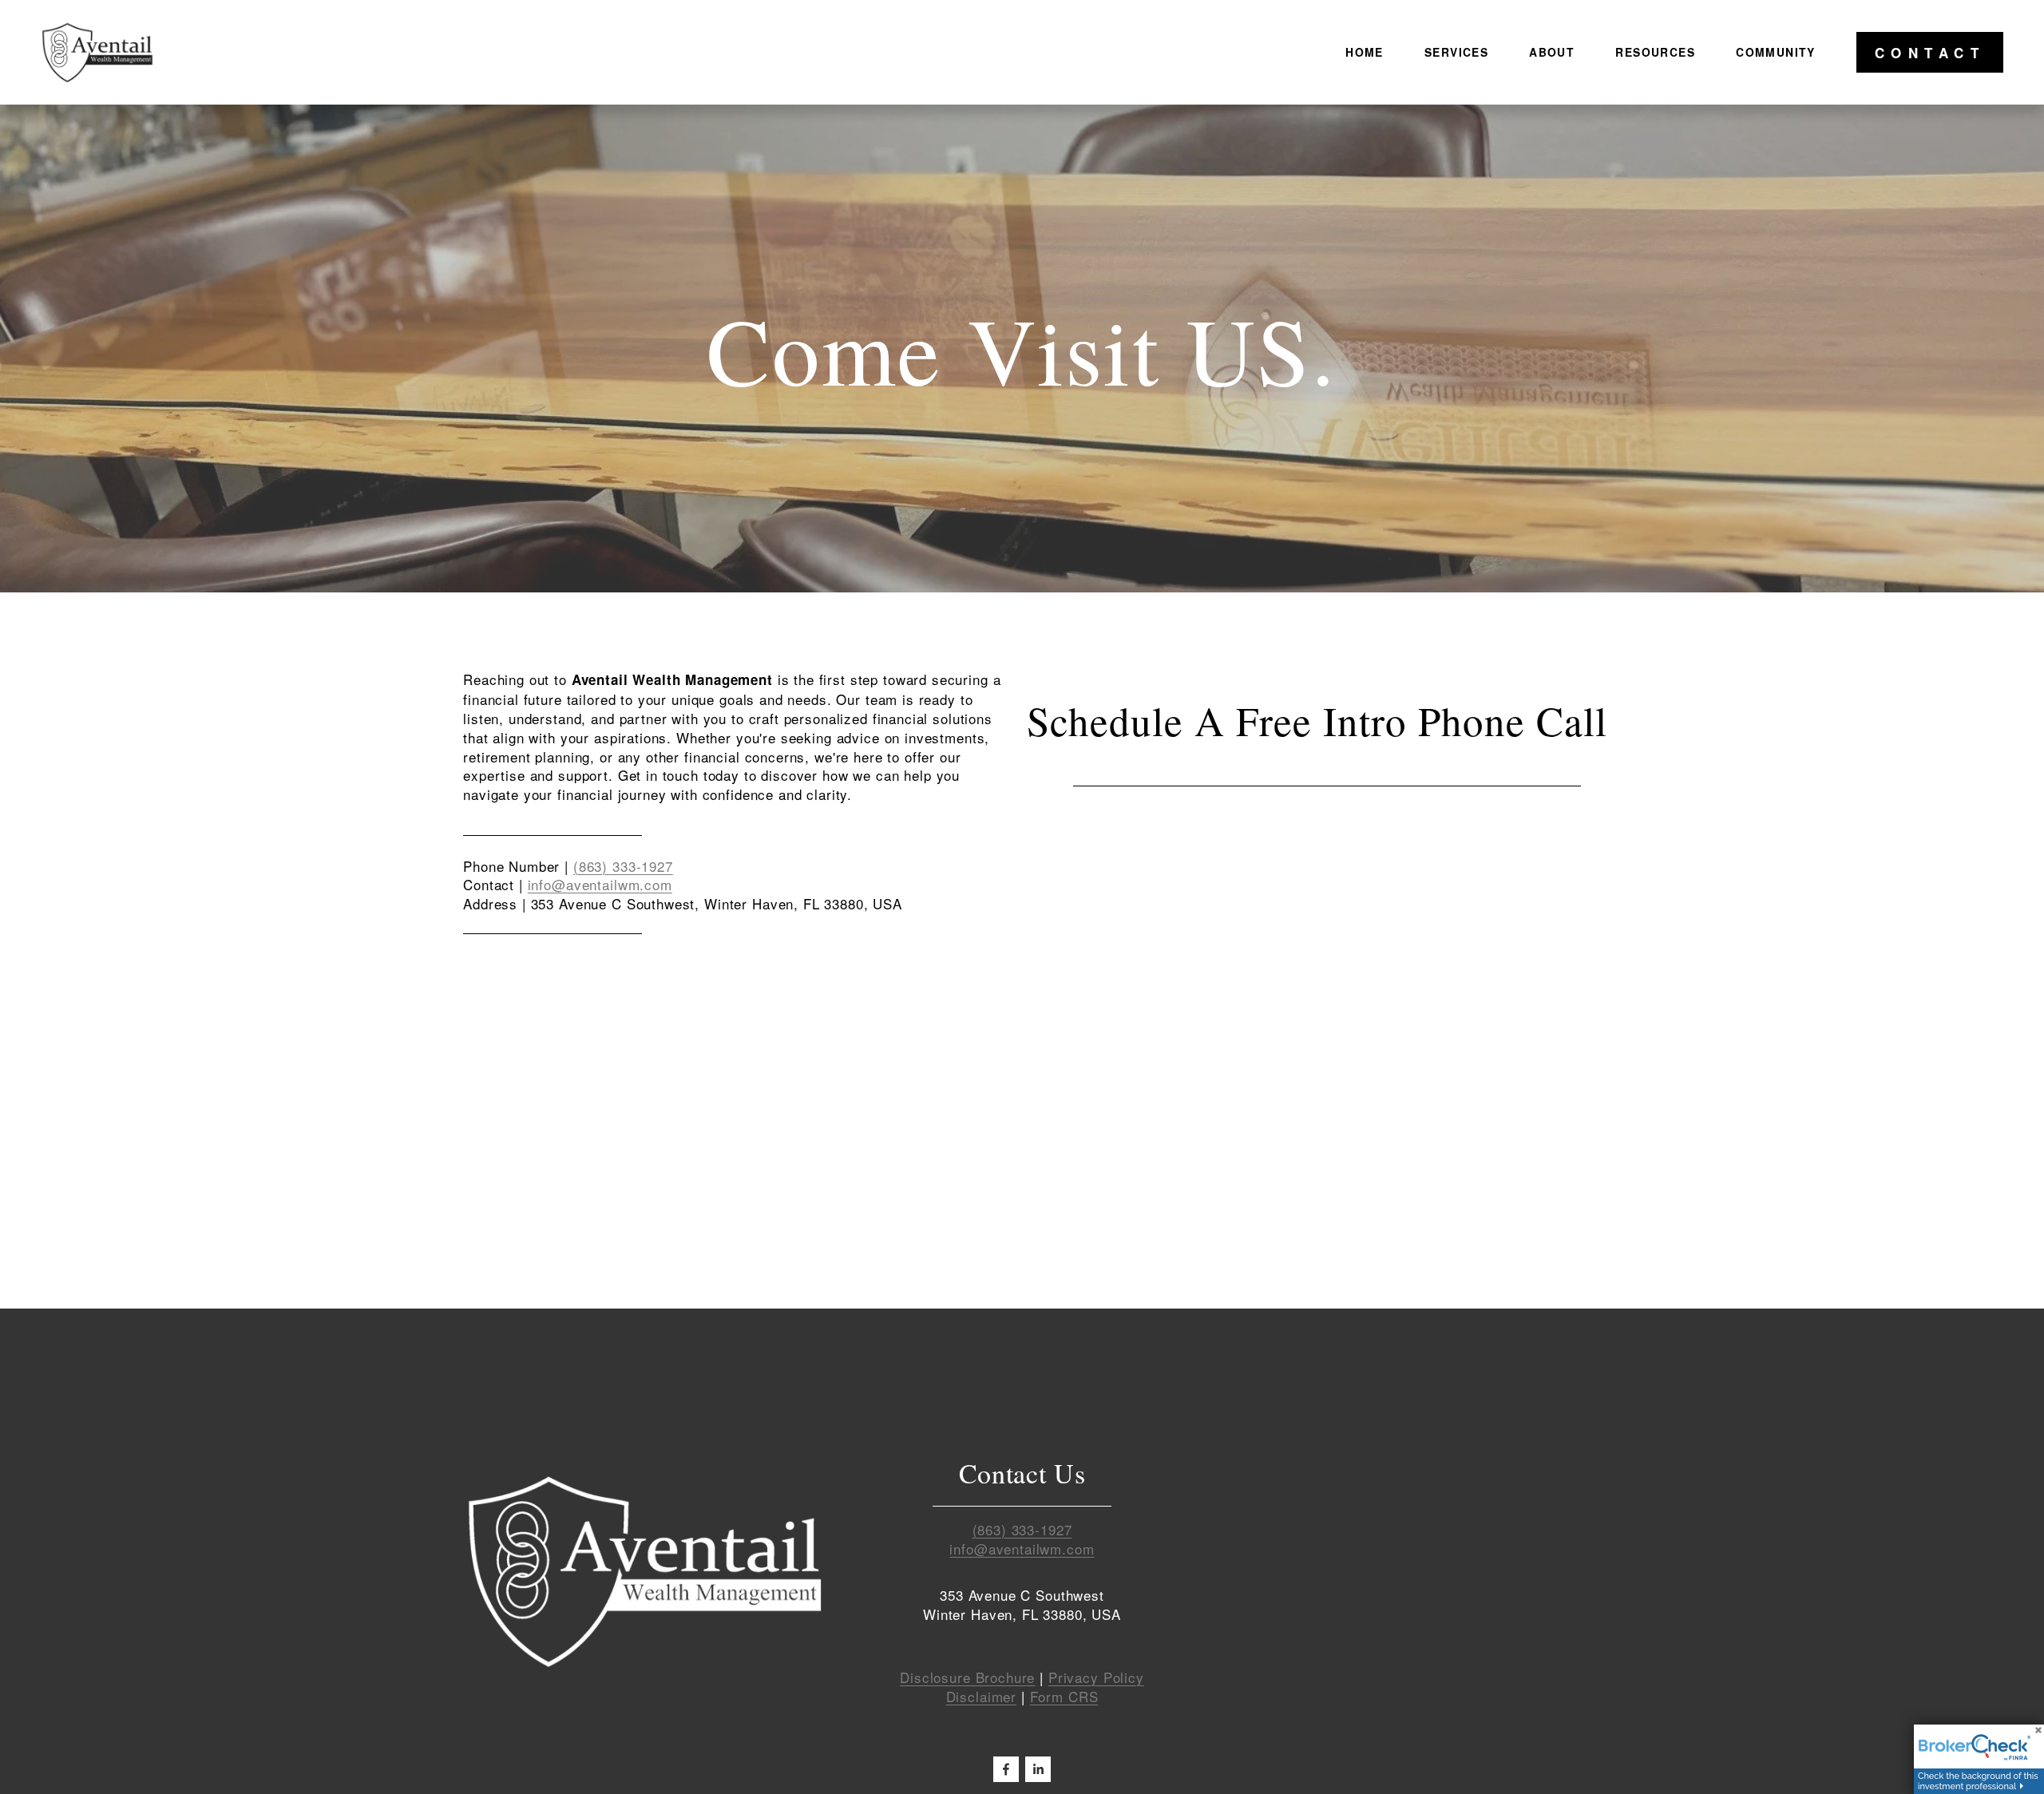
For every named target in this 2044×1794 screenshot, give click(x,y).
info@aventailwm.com (600, 884)
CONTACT (1930, 53)
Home (1365, 52)
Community (1776, 52)
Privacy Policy (1096, 1677)
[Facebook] (1006, 1769)
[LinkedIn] (1038, 1769)
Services (1456, 52)
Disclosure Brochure (967, 1677)
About (1552, 52)
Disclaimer (982, 1697)
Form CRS (1064, 1697)
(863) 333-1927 (623, 866)
